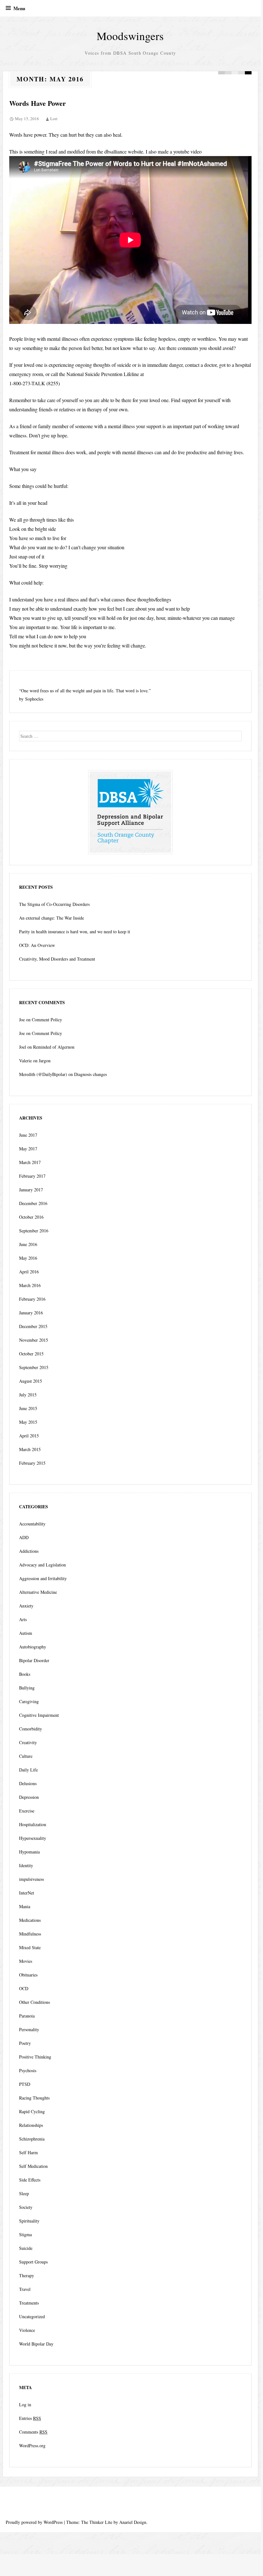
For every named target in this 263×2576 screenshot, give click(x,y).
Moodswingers (130, 36)
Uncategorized (32, 2316)
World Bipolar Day (36, 2344)
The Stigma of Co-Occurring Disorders (54, 904)
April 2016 (29, 1272)
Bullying (27, 1688)
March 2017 (30, 1162)
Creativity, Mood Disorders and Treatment (57, 959)
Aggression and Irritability (43, 1578)
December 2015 (33, 1326)
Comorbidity (31, 1729)
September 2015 (34, 1367)
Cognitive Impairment (39, 1715)
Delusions (28, 1783)
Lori (54, 119)
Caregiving (29, 1701)
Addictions (29, 1551)
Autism (26, 1633)
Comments (33, 2432)
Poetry (25, 2043)
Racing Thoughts (34, 2098)
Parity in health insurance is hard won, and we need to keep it (75, 932)
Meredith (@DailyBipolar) (43, 1074)
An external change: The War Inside (52, 918)
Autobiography (33, 1647)
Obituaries (28, 1975)
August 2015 (31, 1381)
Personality (29, 2029)
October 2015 (31, 1354)
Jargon (45, 1061)
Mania (25, 1906)
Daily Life (28, 1770)
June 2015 (28, 1408)
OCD (24, 1988)
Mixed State (30, 1947)
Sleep (24, 2193)
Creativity (28, 1742)
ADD (24, 1537)
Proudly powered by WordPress (34, 2522)
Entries (30, 2418)
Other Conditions (35, 2002)
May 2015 (28, 1422)
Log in (25, 2405)
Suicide (26, 2248)
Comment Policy (47, 1020)
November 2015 (34, 1340)
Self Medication (33, 2166)
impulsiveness (31, 1879)
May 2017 (28, 1149)
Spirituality (29, 2221)
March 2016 (30, 1285)
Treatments (29, 2303)
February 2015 (32, 1463)
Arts (23, 1619)
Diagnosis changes (90, 1074)
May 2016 (28, 1258)
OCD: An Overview (37, 945)
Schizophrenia (32, 2139)
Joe (22, 1020)
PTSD (25, 2084)
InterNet (27, 1893)
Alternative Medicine (38, 1592)
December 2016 (33, 1203)
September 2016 (34, 1231)
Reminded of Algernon (54, 1047)
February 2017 (32, 1176)
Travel (25, 2289)
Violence (27, 2330)
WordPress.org (32, 2446)
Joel (23, 1047)
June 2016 (28, 1244)
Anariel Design (133, 2522)
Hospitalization (33, 1824)
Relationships (31, 2125)
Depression (29, 1797)
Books (25, 1674)
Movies (26, 1961)
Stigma (25, 2234)
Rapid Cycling (32, 2111)
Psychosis (28, 2070)
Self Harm (28, 2152)
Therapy (27, 2275)
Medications (30, 1920)
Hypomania (29, 1852)
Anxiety (26, 1606)
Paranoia (27, 2016)
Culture (26, 1756)
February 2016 (32, 1299)
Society (26, 2207)
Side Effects (30, 2180)
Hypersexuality (33, 1838)
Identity (26, 1865)
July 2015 (28, 1395)
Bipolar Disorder (34, 1660)
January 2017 (31, 1190)
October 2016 (31, 1217)
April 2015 (29, 1436)
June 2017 (28, 1135)
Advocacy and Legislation (42, 1565)
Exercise (27, 1811)
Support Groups (33, 2262)
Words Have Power (38, 103)
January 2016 (31, 1313)
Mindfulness (30, 1934)
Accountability (32, 1524)
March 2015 (30, 1449)
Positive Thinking (35, 2057)
